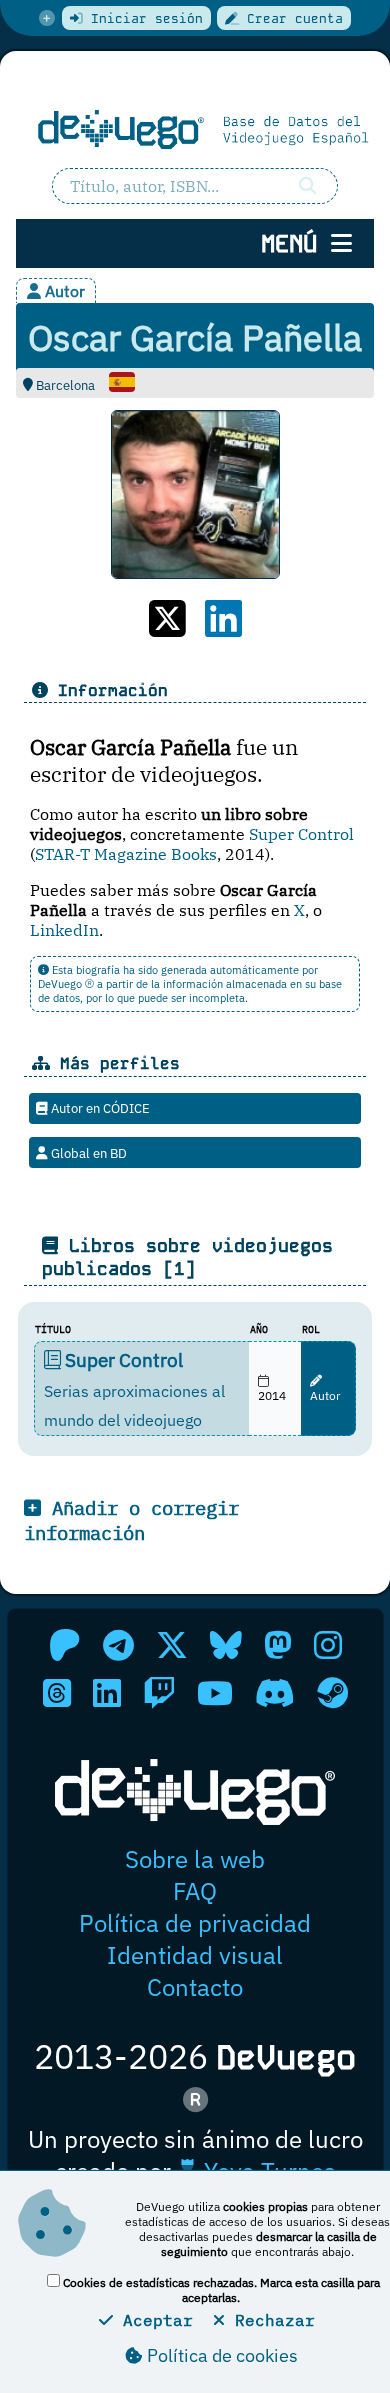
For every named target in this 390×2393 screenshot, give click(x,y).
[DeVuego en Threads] (57, 1693)
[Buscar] (309, 186)
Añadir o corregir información (131, 1520)
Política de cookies (220, 2355)
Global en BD (87, 1153)
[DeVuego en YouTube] (215, 1693)
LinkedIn (64, 930)
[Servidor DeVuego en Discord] (275, 1693)
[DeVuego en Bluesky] (226, 1645)
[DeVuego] (195, 129)
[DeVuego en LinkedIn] (107, 1693)
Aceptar (153, 2320)
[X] (167, 618)
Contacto (195, 1987)
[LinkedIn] (223, 618)
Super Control (301, 834)
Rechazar (270, 2320)
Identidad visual (195, 1955)
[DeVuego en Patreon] (65, 1645)
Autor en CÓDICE (99, 1108)
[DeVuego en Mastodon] (278, 1645)
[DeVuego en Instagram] (328, 1645)
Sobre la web (195, 1859)
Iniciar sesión (143, 18)
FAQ (195, 1891)
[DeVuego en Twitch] (159, 1693)
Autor (325, 1395)
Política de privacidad (195, 1923)
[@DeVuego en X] (172, 1645)
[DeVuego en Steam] (332, 1693)
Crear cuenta (291, 18)
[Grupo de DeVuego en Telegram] (118, 1645)
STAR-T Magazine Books (126, 854)
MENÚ (296, 243)
